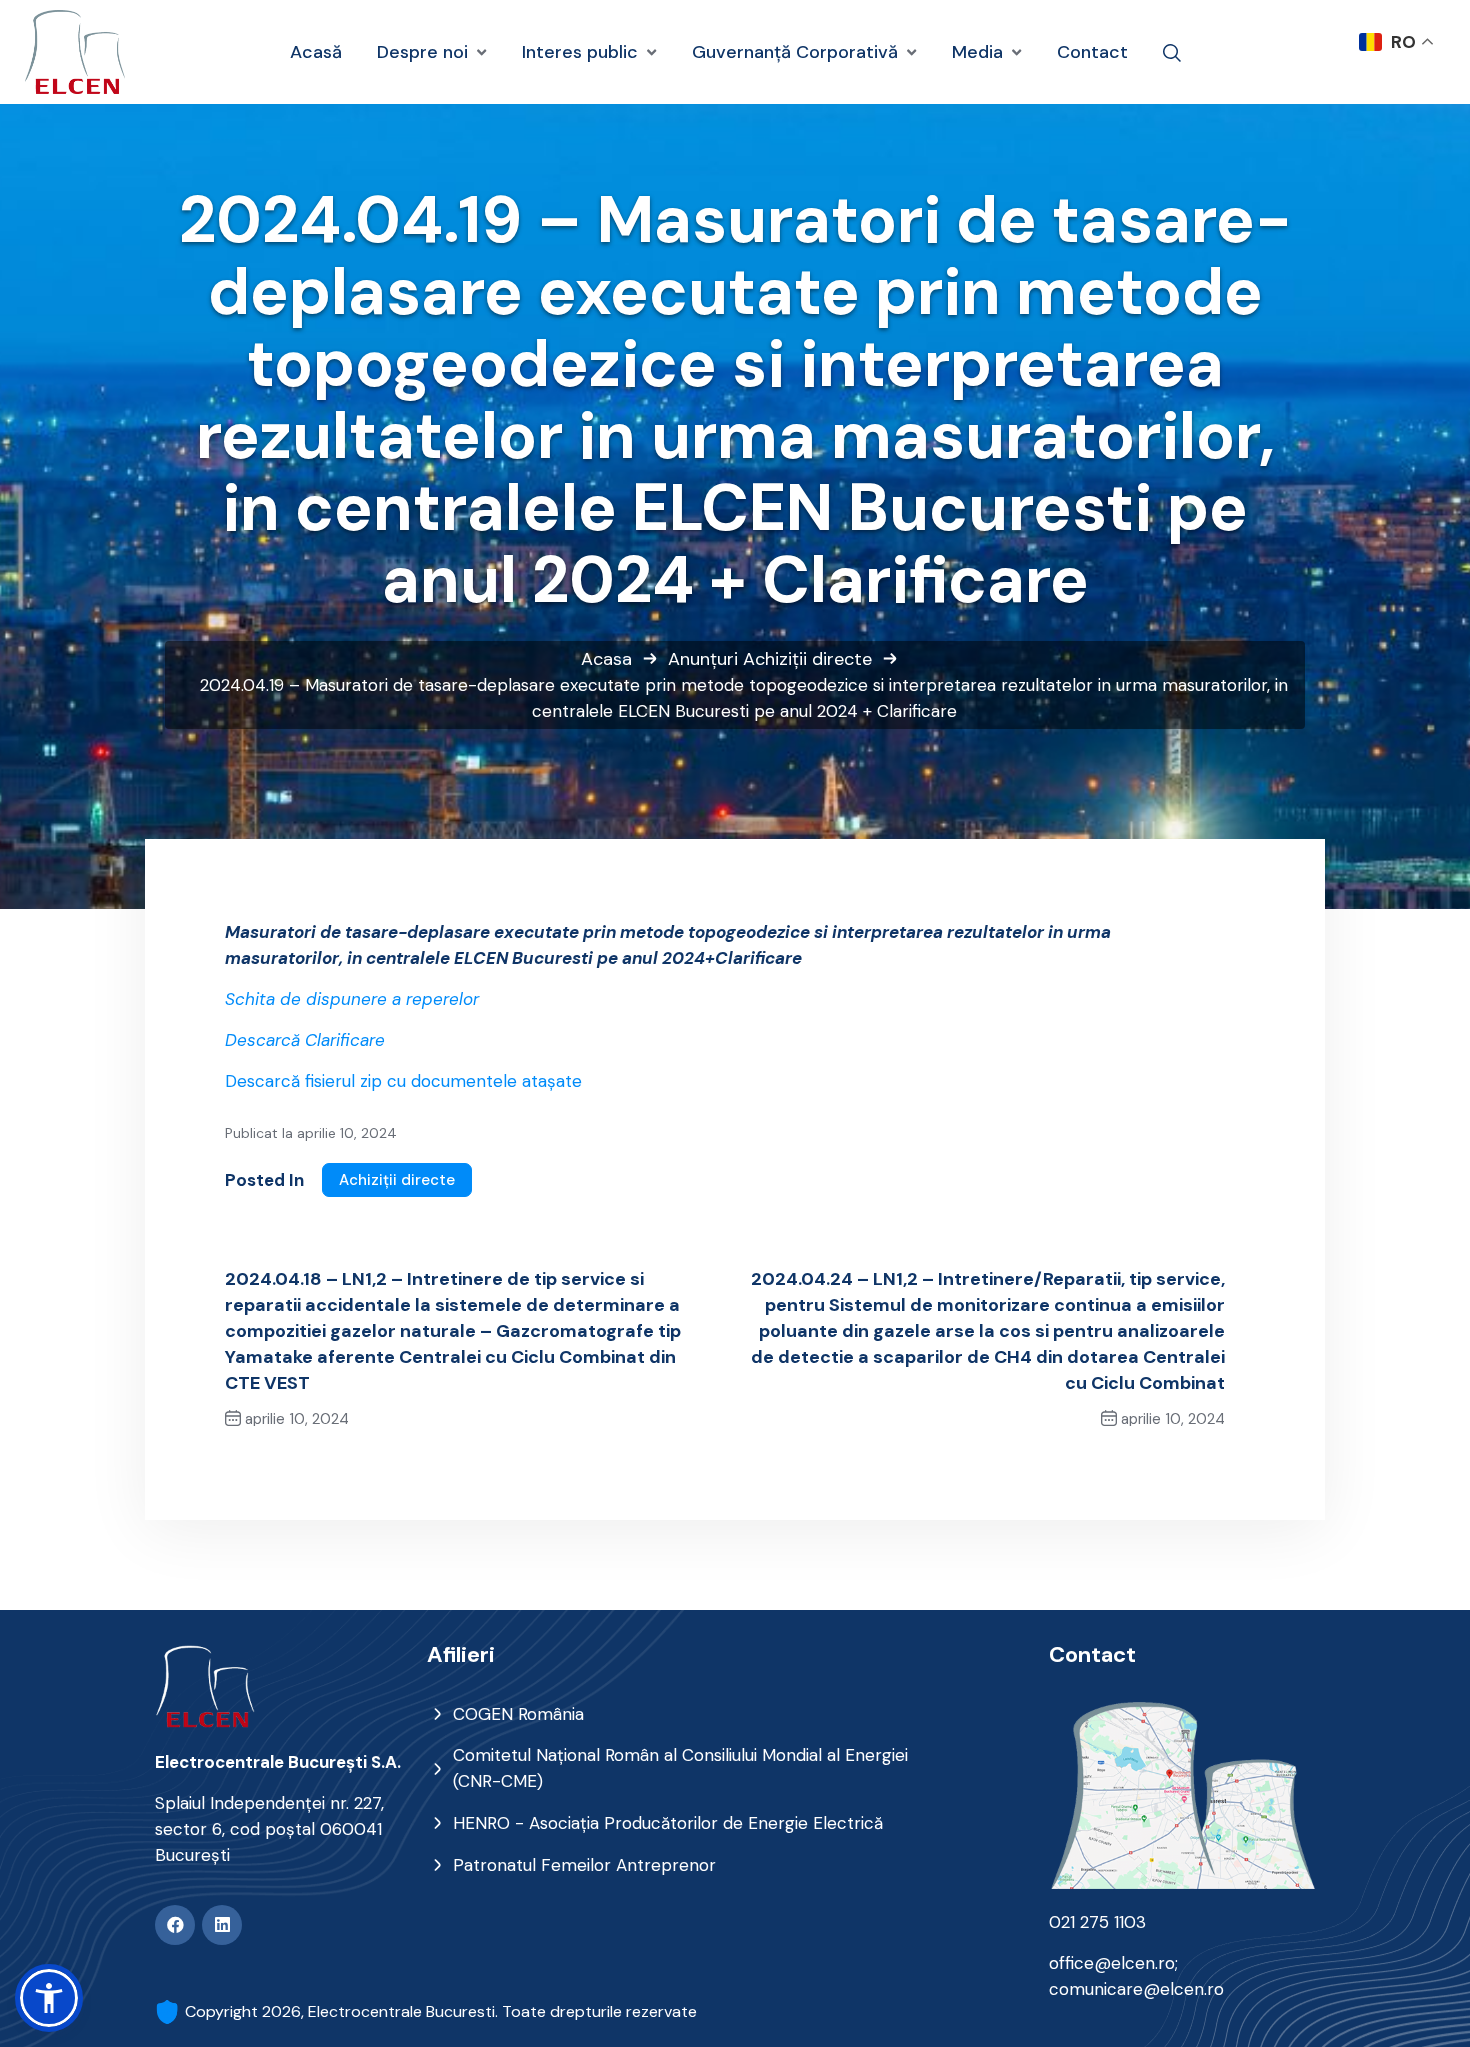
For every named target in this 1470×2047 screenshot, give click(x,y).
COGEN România (518, 1714)
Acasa (606, 659)
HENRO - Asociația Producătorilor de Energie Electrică (668, 1823)
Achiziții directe (807, 659)
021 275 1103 (1097, 1922)
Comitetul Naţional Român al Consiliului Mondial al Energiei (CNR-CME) (680, 1768)
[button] (49, 1998)
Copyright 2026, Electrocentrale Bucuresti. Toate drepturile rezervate (441, 2011)
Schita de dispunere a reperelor (352, 999)
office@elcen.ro (1112, 1963)
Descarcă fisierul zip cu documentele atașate (403, 1081)
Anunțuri (703, 659)
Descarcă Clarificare (305, 1040)
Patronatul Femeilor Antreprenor (584, 1865)
